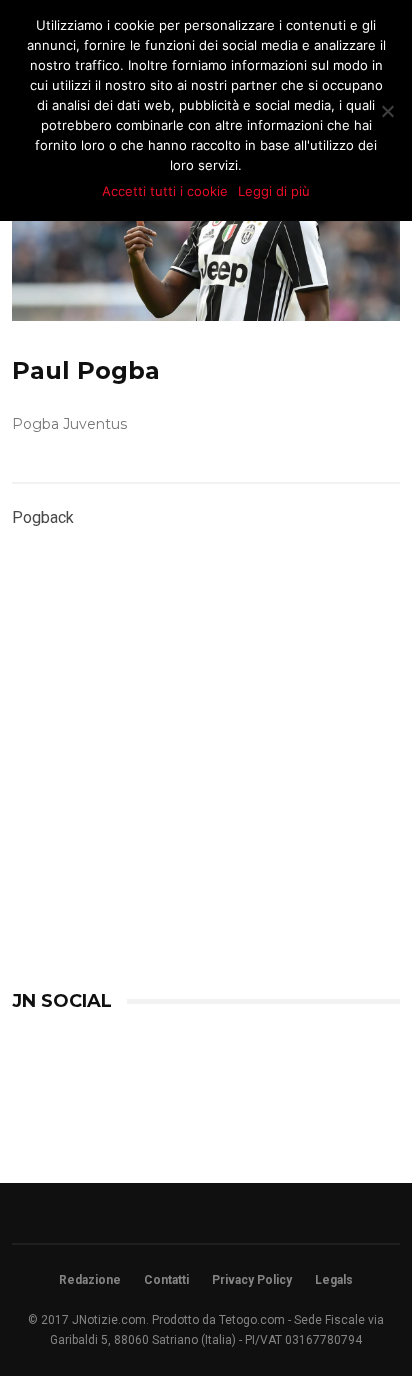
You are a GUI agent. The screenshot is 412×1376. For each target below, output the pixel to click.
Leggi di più (274, 191)
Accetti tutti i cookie (165, 191)
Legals (334, 1280)
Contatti (166, 1280)
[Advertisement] (205, 806)
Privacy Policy (252, 1280)
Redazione (90, 1280)
